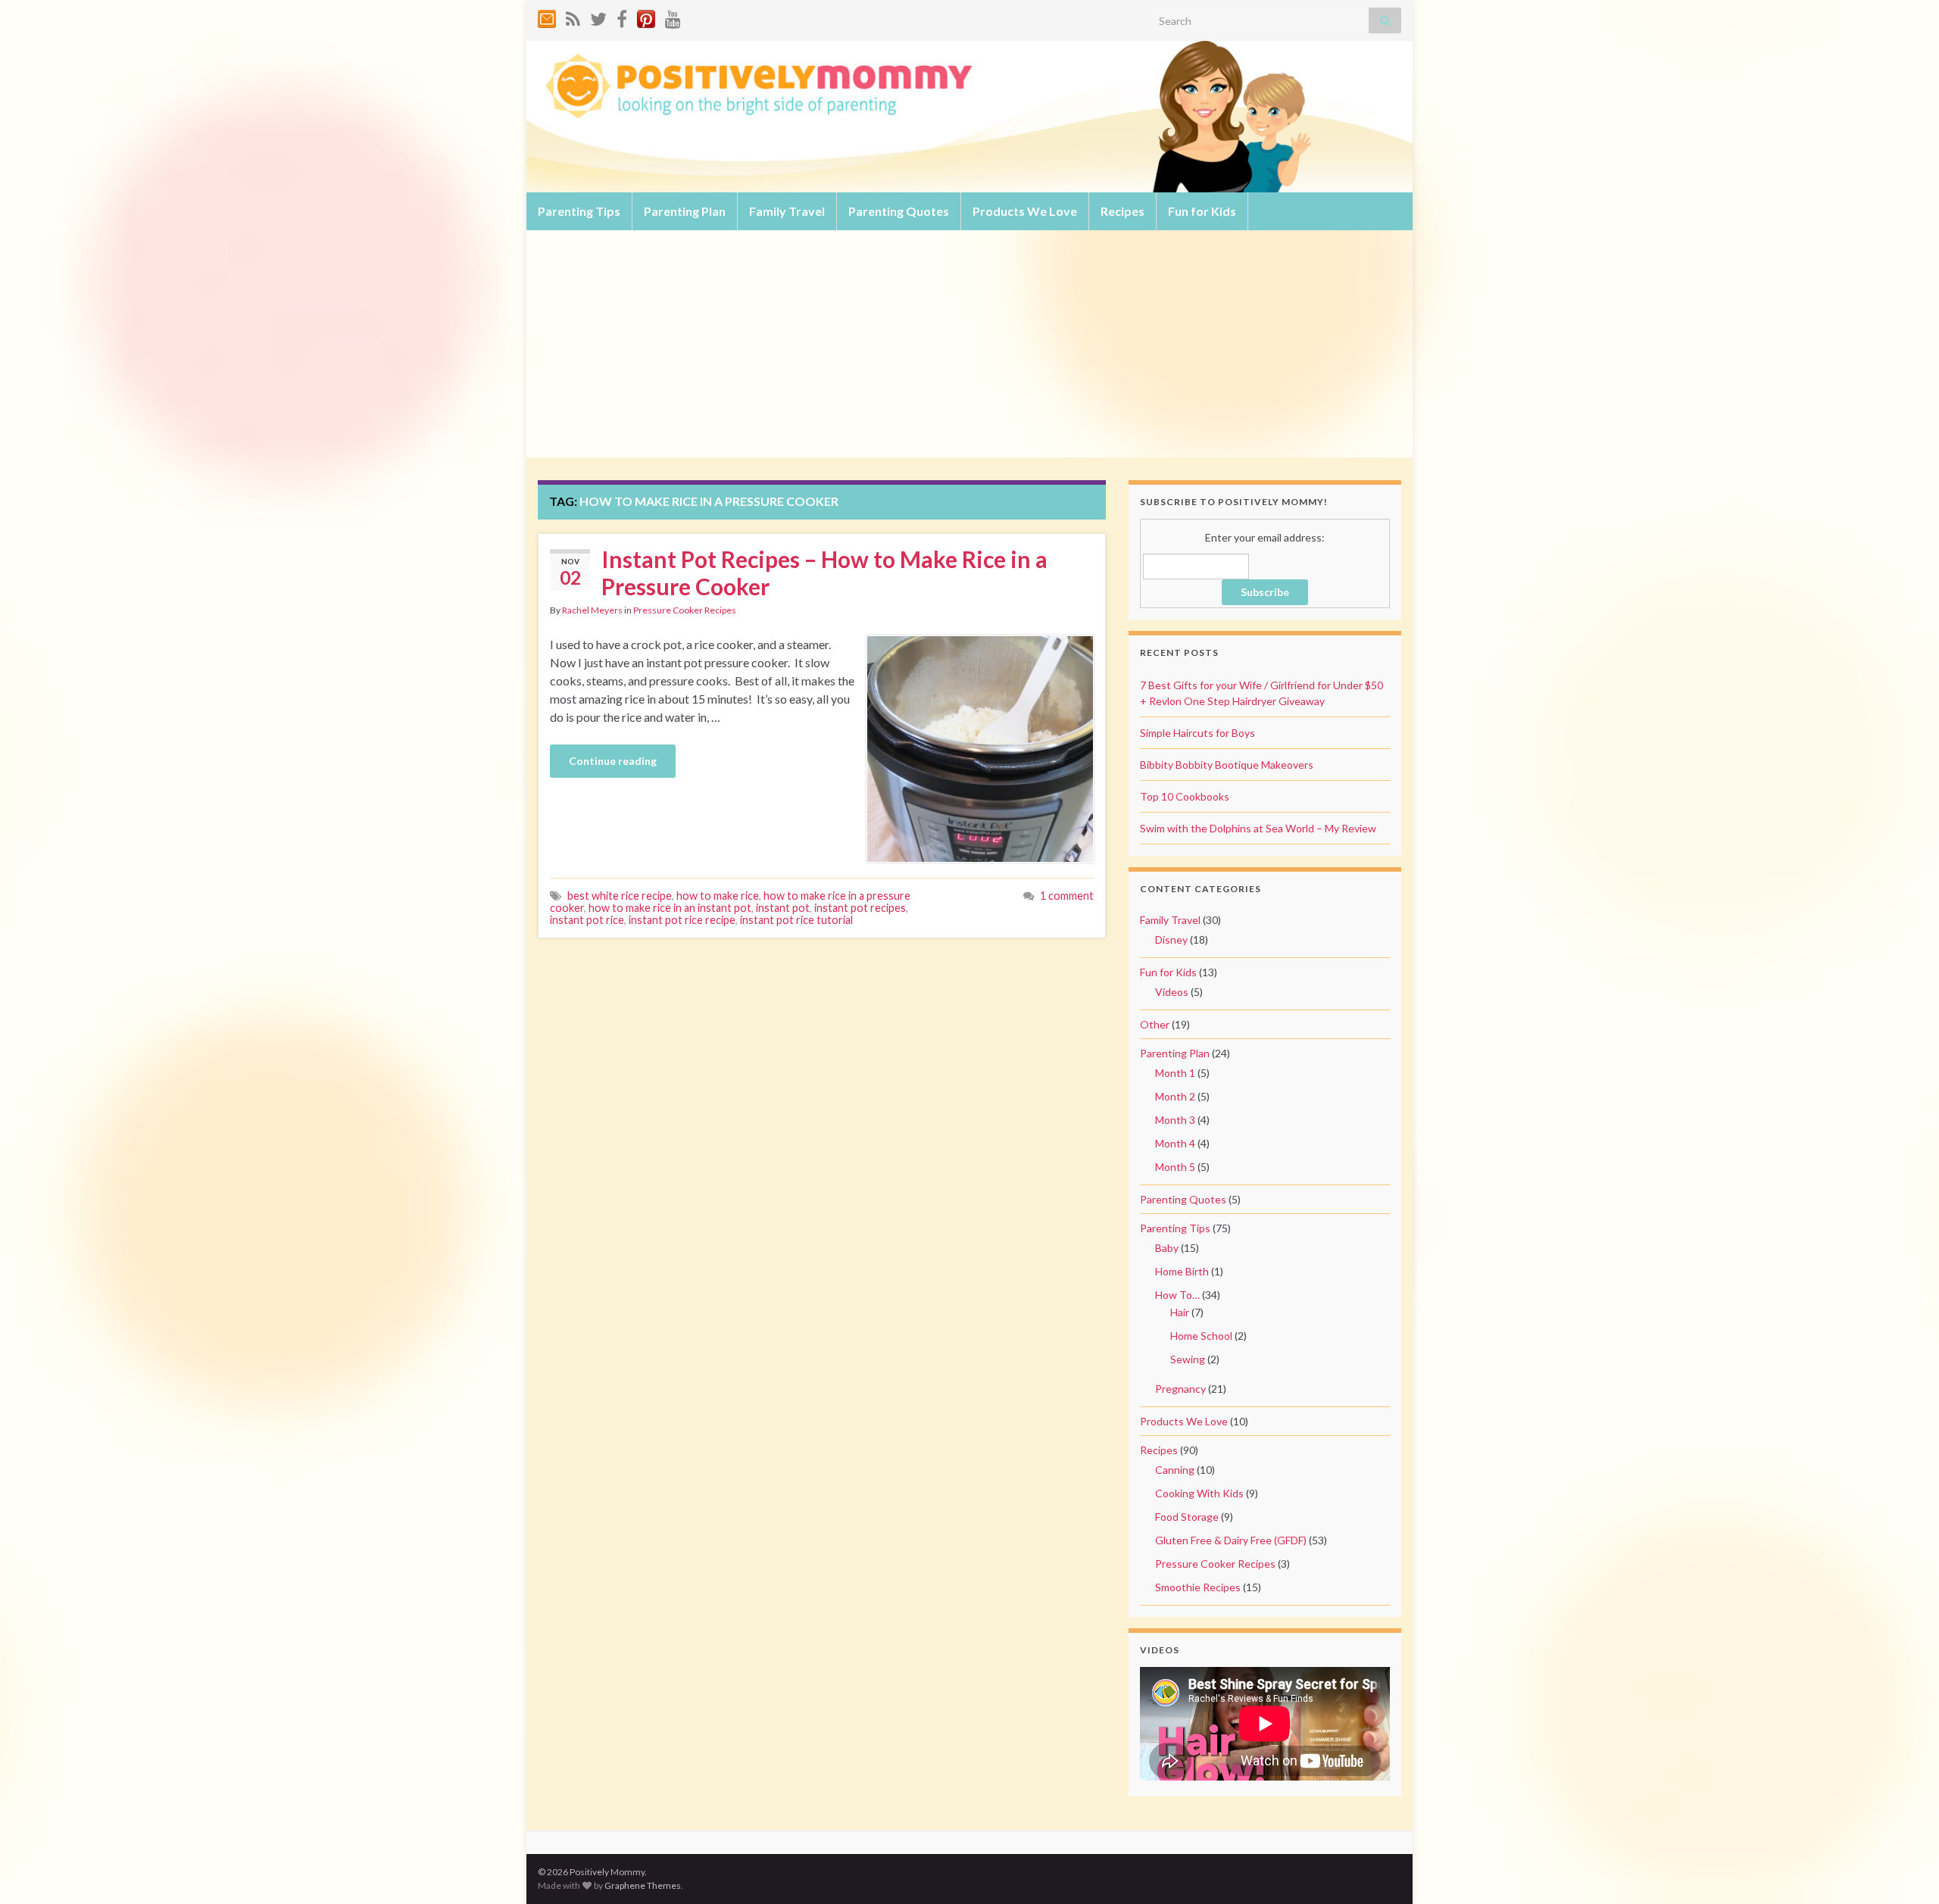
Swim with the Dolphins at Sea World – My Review (1258, 828)
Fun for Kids (1202, 211)
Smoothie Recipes (1198, 1587)
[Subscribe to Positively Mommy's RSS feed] (573, 16)
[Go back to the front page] (969, 117)
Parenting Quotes (899, 211)
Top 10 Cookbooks (1185, 796)
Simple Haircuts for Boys (1197, 733)
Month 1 (1175, 1073)
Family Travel (787, 211)
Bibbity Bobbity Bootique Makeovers (1227, 765)
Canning (1175, 1470)
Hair (1180, 1312)
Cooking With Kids (1199, 1493)
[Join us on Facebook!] (622, 16)
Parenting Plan (685, 211)
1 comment (1067, 896)
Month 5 (1175, 1167)
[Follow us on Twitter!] (598, 16)
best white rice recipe (620, 896)
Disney (1171, 940)
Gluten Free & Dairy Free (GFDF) (1231, 1540)
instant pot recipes (860, 908)
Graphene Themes (643, 1885)
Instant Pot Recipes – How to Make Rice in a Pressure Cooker (824, 573)
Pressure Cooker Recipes (685, 610)
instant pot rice (587, 920)
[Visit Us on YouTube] (673, 16)
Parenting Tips (579, 211)
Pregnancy (1180, 1389)
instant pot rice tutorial (796, 920)
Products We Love (1025, 211)
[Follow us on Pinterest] (646, 16)
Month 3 (1175, 1120)
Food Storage (1187, 1517)
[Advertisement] (969, 344)
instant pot (783, 908)
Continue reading (613, 761)
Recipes (1122, 211)
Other (1155, 1024)
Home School (1201, 1336)
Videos (1172, 992)
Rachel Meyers (592, 610)
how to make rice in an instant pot (670, 908)
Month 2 (1175, 1096)
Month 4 (1175, 1143)
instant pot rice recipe (682, 920)
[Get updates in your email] (547, 16)
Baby (1167, 1248)
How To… (1177, 1295)
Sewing (1188, 1359)
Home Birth (1182, 1271)
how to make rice (718, 896)
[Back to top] (1905, 1870)
